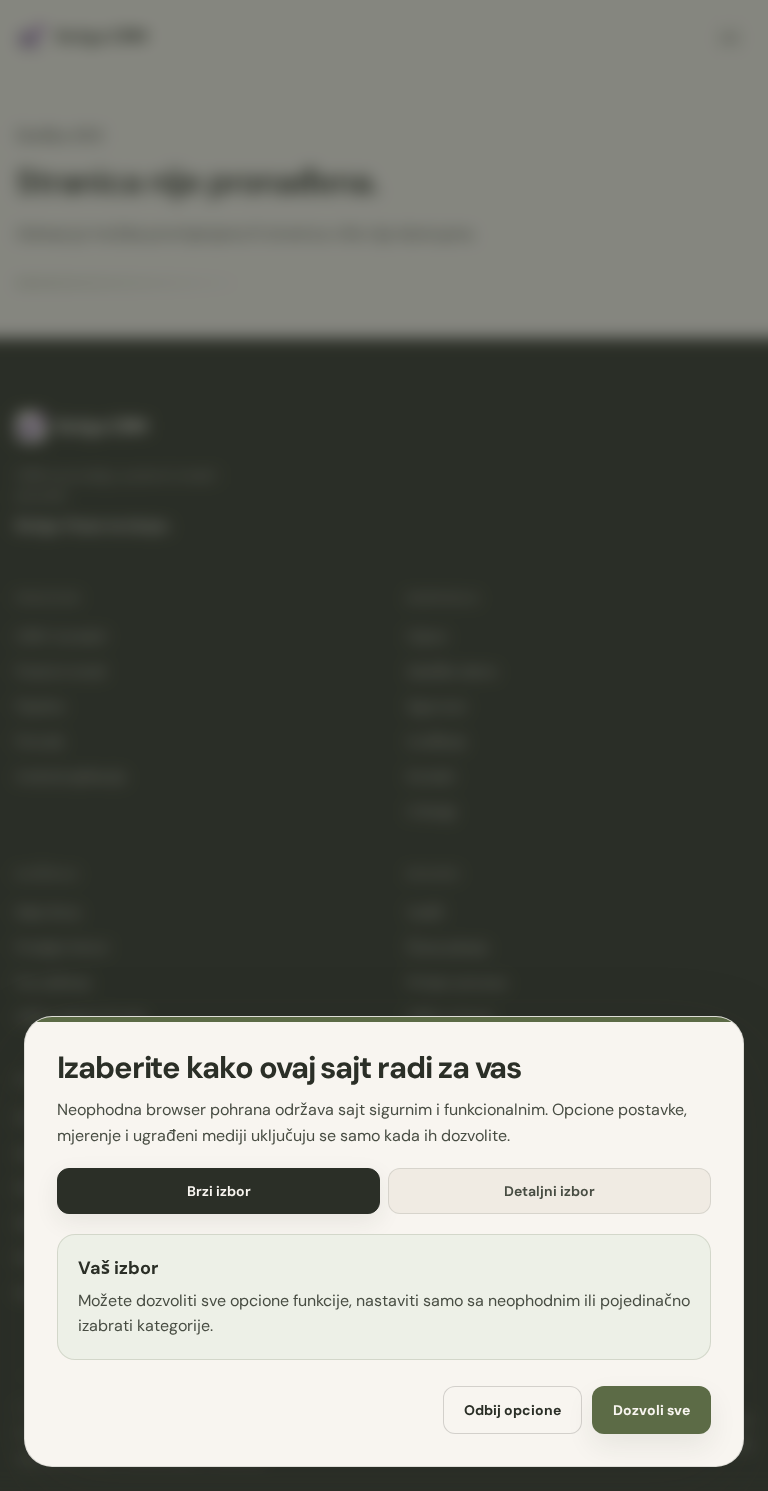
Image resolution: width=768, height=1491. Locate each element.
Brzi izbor (219, 1191)
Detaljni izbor (549, 1191)
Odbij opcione (512, 1410)
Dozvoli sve (651, 1410)
